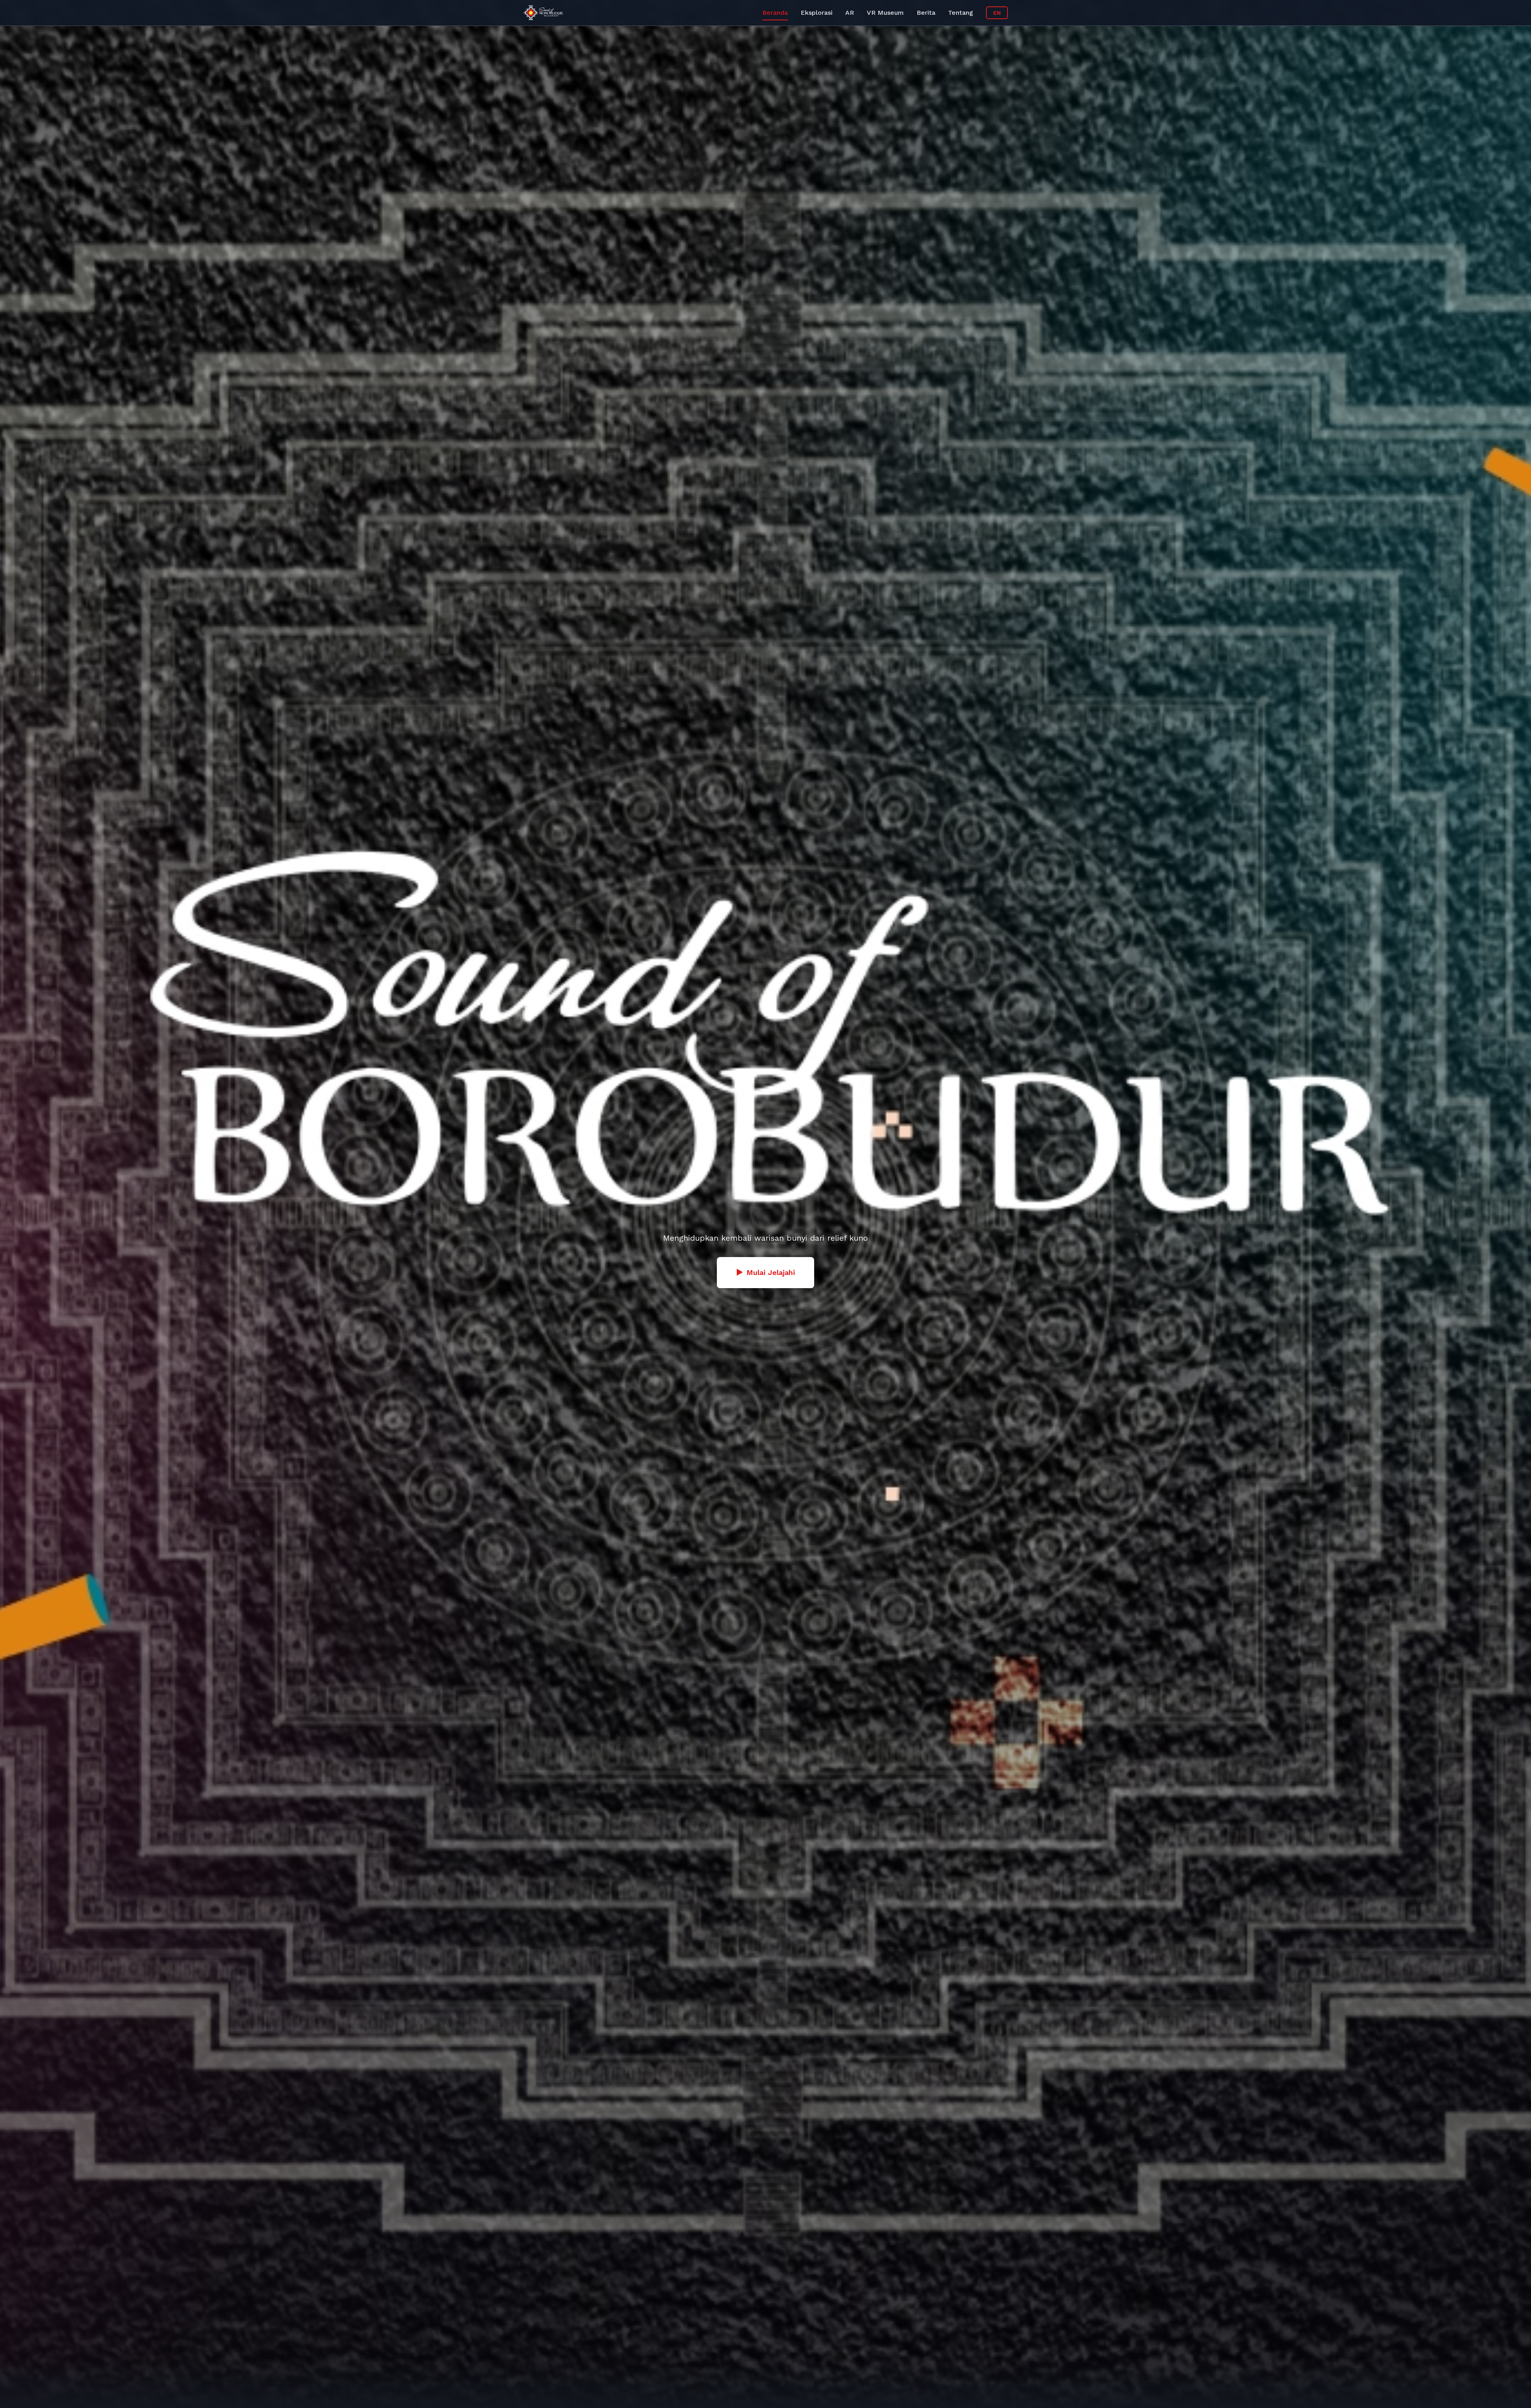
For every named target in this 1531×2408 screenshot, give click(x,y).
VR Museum (885, 13)
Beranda (775, 13)
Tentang (961, 13)
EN (997, 13)
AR (850, 13)
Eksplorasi (817, 13)
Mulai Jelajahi (765, 1272)
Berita (926, 13)
